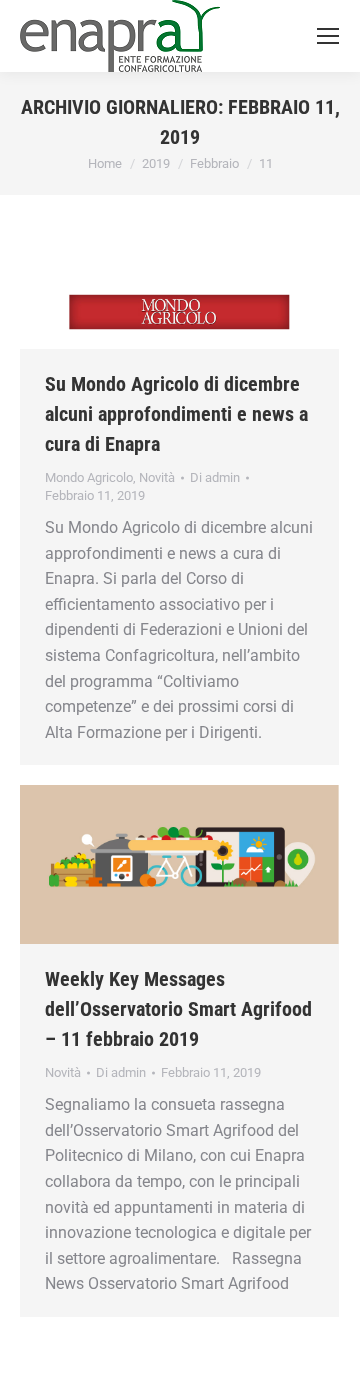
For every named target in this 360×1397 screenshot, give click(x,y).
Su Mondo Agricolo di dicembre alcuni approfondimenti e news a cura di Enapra (176, 414)
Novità (157, 477)
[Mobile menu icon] (328, 36)
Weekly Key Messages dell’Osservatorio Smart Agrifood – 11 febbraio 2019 (178, 1009)
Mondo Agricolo (89, 477)
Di (215, 477)
